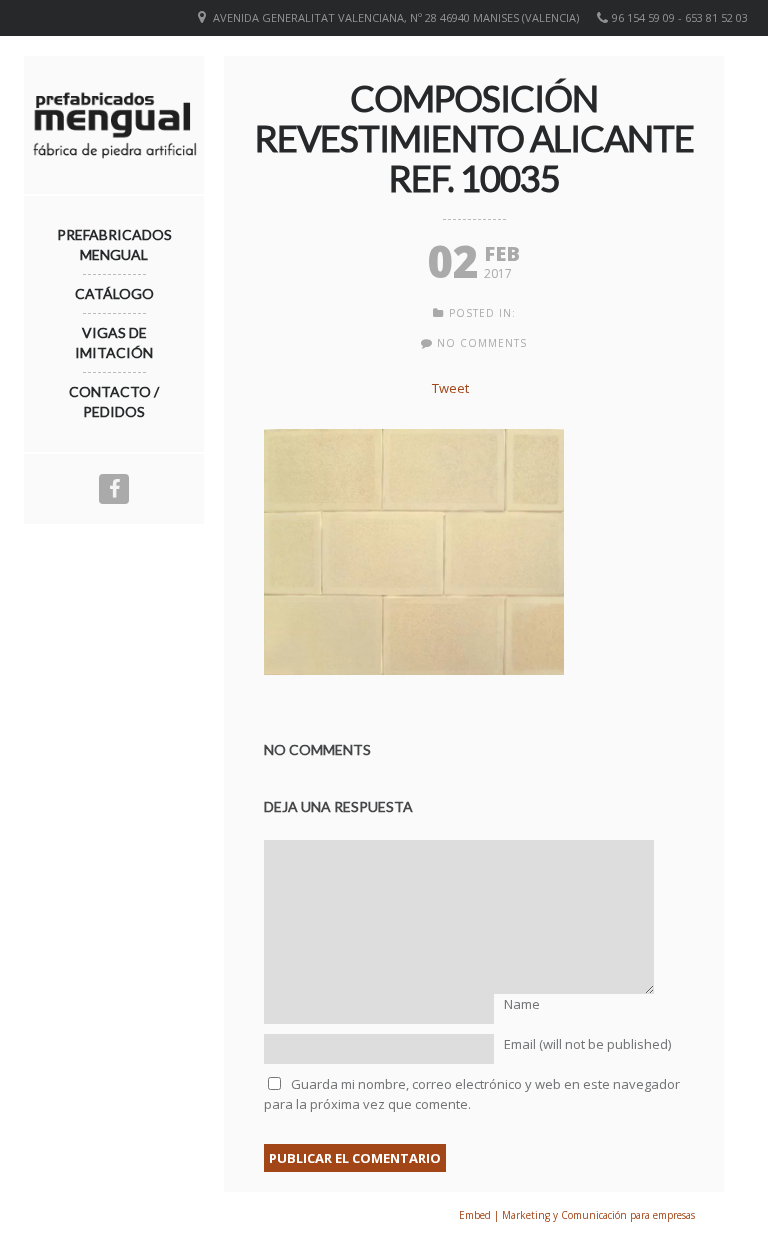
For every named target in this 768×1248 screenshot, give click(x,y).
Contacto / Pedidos (114, 401)
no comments (482, 343)
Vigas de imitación (114, 342)
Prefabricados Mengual (114, 244)
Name (522, 1004)
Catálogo (114, 293)
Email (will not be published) (587, 1044)
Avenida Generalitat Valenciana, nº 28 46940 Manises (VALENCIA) (396, 17)
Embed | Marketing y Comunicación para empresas (577, 1215)
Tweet (450, 388)
